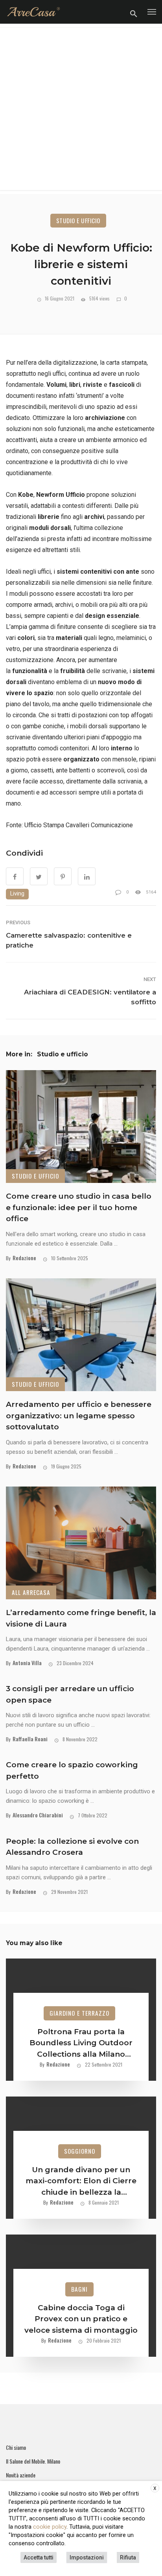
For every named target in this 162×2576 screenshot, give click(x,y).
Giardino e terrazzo (79, 2013)
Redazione (24, 1258)
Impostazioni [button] (87, 2557)
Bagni (79, 2289)
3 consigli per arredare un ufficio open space (70, 1694)
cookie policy (50, 2527)
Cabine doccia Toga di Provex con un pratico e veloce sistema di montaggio (81, 2319)
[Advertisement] (81, 109)
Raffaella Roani (30, 1739)
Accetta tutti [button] (39, 2557)
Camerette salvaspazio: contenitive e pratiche (69, 940)
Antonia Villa (27, 1663)
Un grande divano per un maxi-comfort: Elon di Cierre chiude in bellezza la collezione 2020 (81, 2182)
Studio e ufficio (78, 220)
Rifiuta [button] (128, 2557)
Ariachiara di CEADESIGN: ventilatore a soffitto (90, 997)
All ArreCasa (31, 1592)
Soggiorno (80, 2151)
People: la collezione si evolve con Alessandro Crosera (72, 1847)
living (17, 894)
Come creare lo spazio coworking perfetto (72, 1770)
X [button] (155, 2488)
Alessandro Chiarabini (38, 1815)
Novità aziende (21, 2475)
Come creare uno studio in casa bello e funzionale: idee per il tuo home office (79, 1207)
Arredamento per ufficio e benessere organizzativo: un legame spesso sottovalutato (79, 1416)
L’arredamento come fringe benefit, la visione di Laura (81, 1618)
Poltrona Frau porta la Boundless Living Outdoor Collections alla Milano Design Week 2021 (81, 2044)
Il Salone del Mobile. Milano (33, 2461)
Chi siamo (16, 2447)
